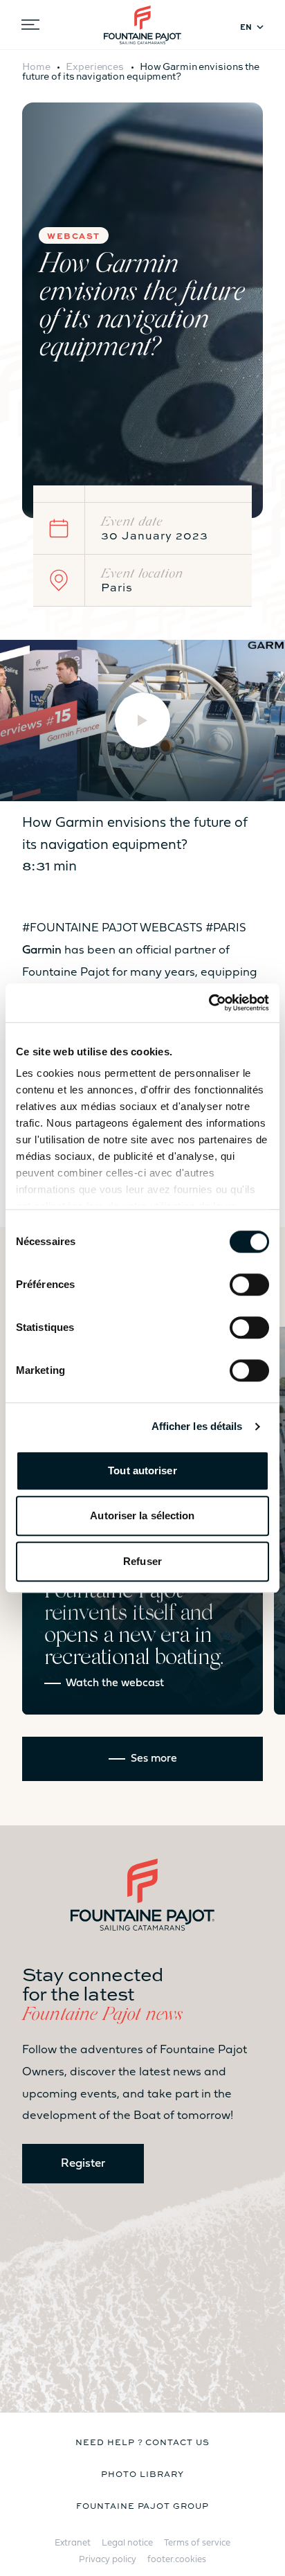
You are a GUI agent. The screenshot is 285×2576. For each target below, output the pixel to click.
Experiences (95, 66)
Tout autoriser (142, 1470)
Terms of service (197, 2543)
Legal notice (127, 2543)
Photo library (142, 2474)
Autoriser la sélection (142, 1515)
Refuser (142, 1561)
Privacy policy (108, 2560)
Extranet (73, 2543)
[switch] (249, 1285)
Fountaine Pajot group (142, 2505)
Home (36, 66)
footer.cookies (177, 2560)
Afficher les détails (197, 1426)
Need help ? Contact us (142, 2442)
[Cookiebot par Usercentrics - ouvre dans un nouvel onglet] (209, 1003)
